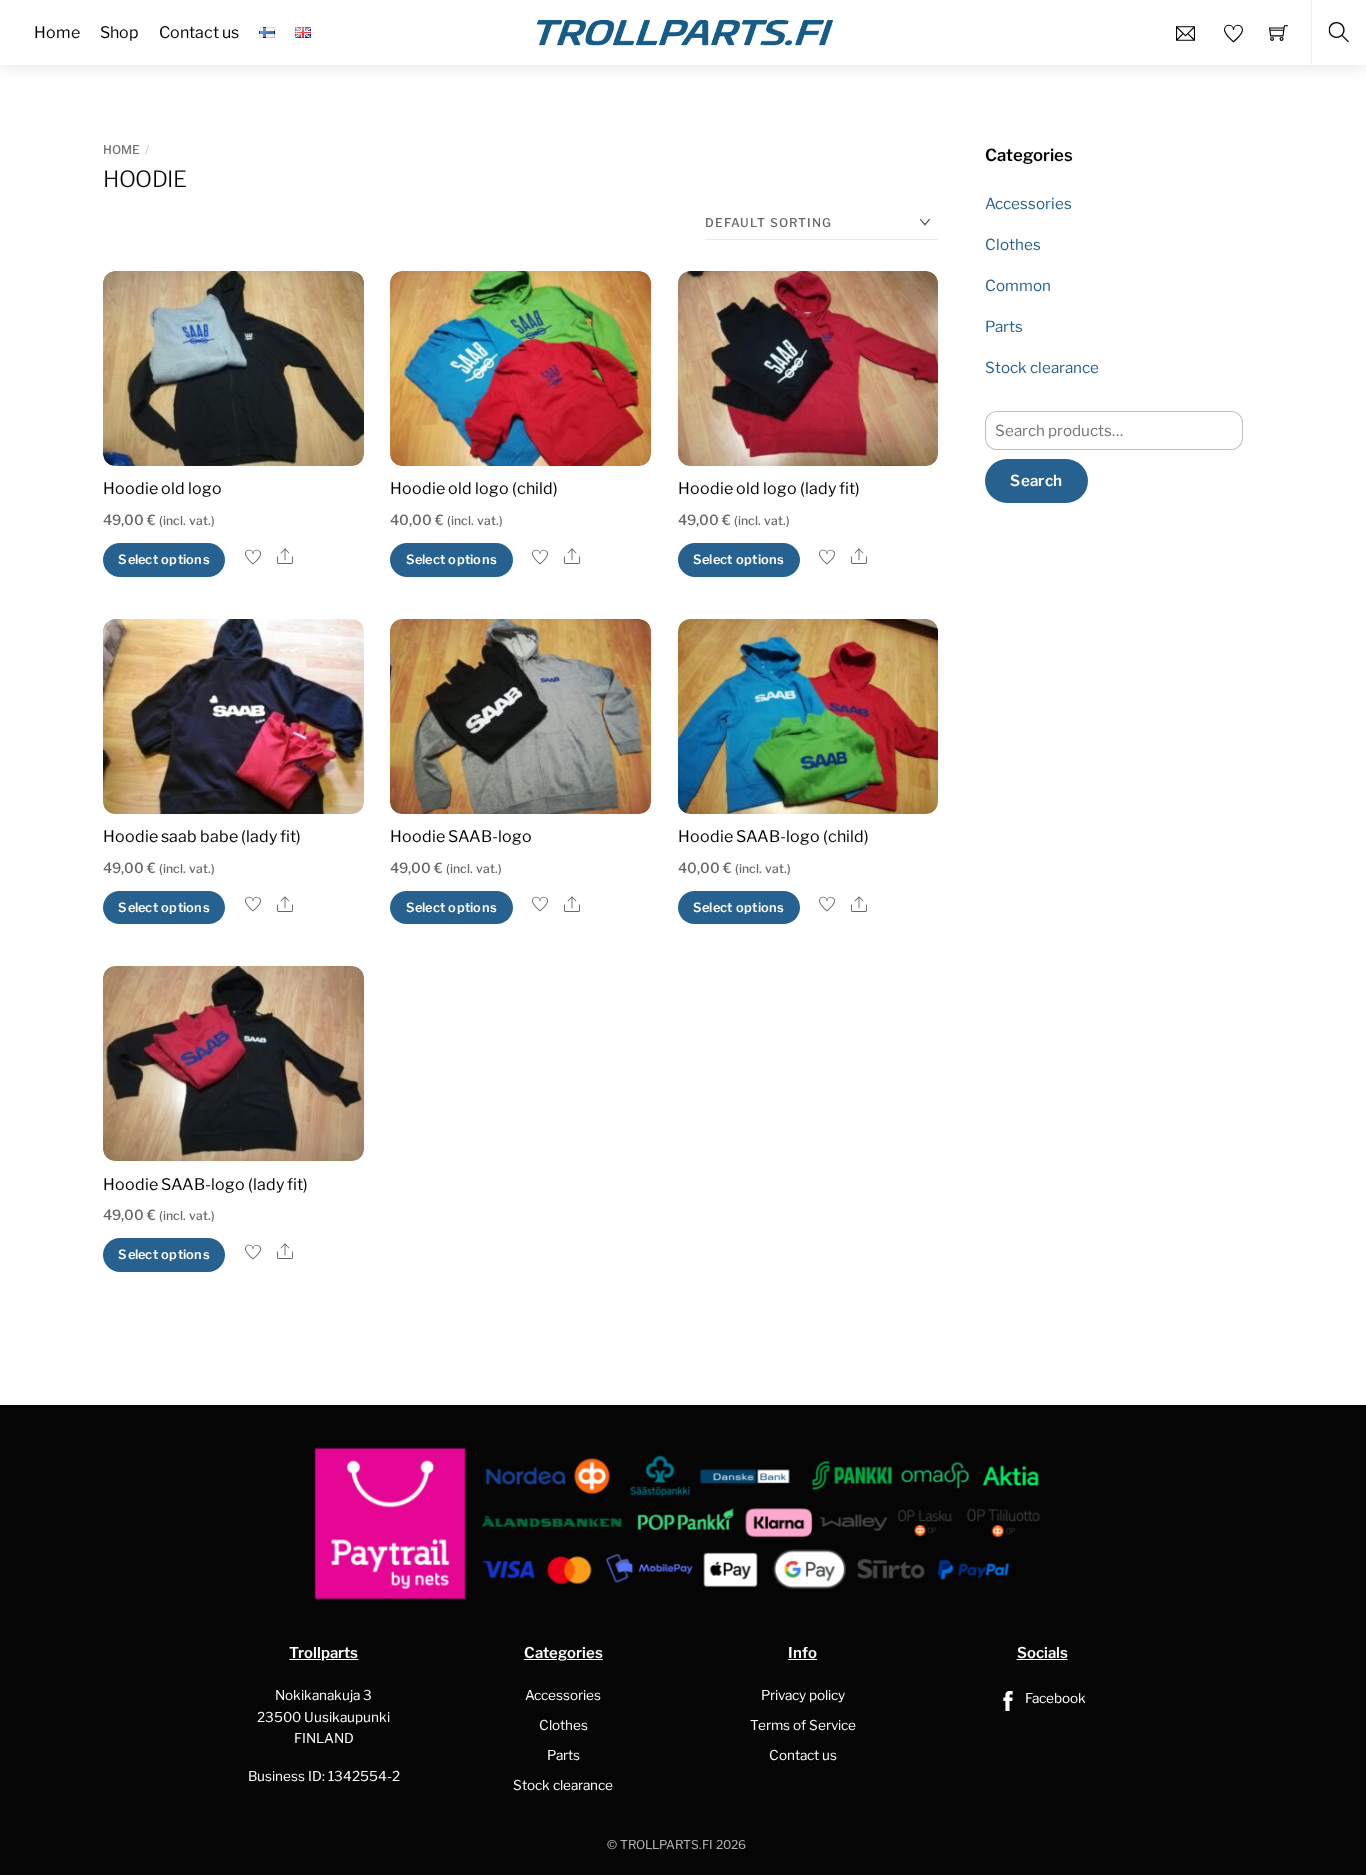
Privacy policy (803, 1695)
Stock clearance (1042, 367)
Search (1036, 480)
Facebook (1054, 1698)
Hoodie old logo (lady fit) (769, 488)
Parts (1004, 326)
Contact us (803, 1755)
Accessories (1028, 203)
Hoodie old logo (162, 488)
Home (121, 149)
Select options (164, 559)
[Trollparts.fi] (685, 30)
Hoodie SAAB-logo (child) (773, 836)
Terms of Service (803, 1725)
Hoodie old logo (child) (474, 488)
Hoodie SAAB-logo (461, 836)
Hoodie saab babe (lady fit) (202, 836)
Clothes (1013, 244)
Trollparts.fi (666, 1844)
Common (1018, 285)
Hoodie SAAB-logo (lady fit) (205, 1184)
